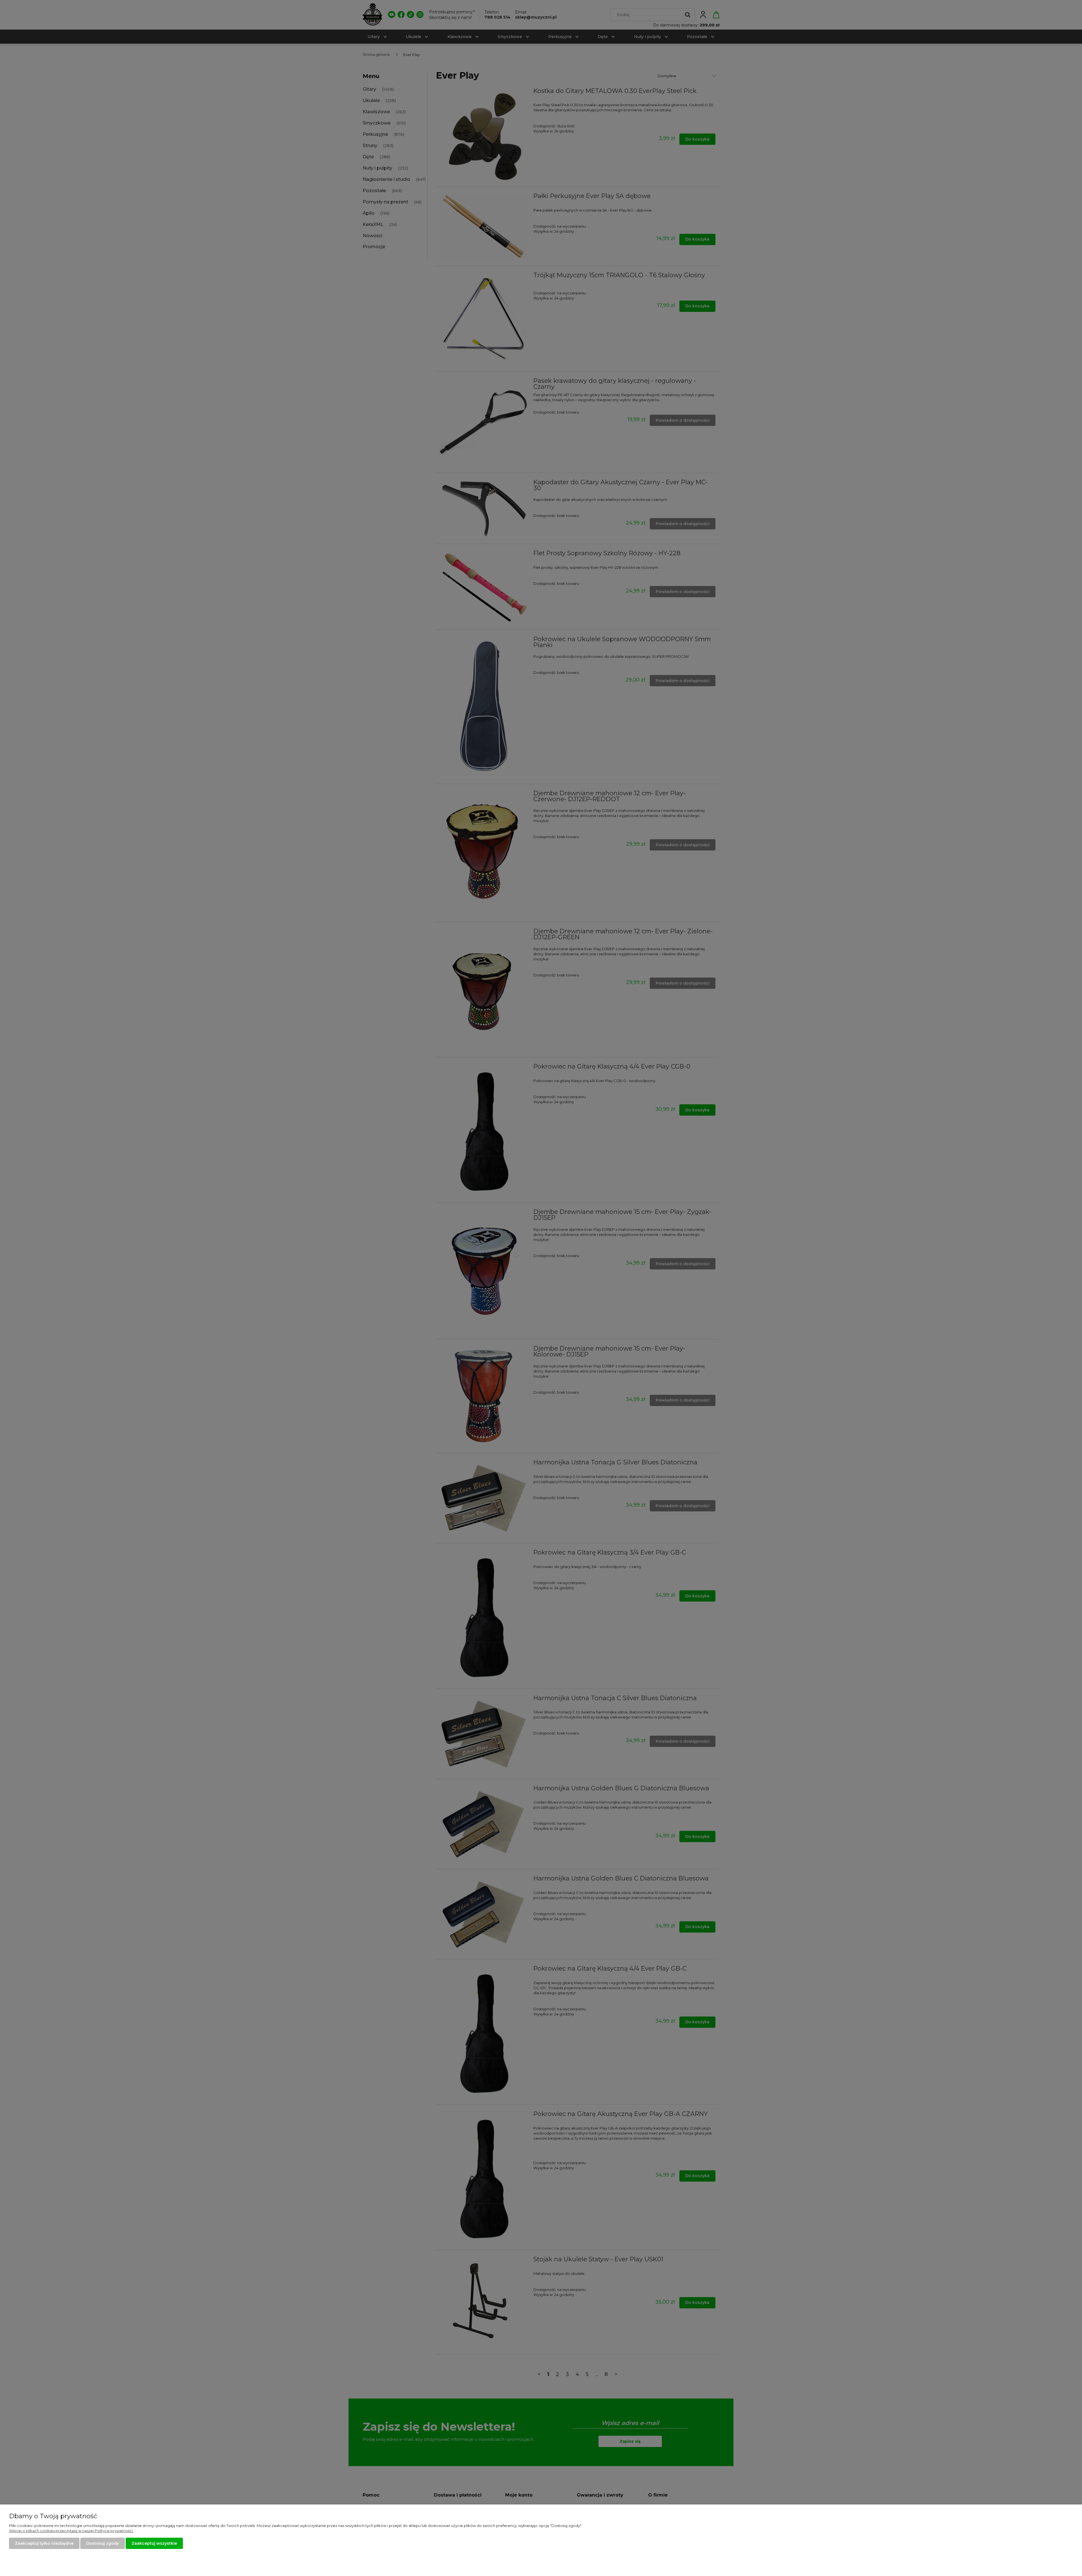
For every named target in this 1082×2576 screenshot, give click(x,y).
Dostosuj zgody (103, 2543)
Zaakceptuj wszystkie (154, 2543)
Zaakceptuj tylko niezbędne (44, 2543)
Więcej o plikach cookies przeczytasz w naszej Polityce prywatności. (71, 2531)
